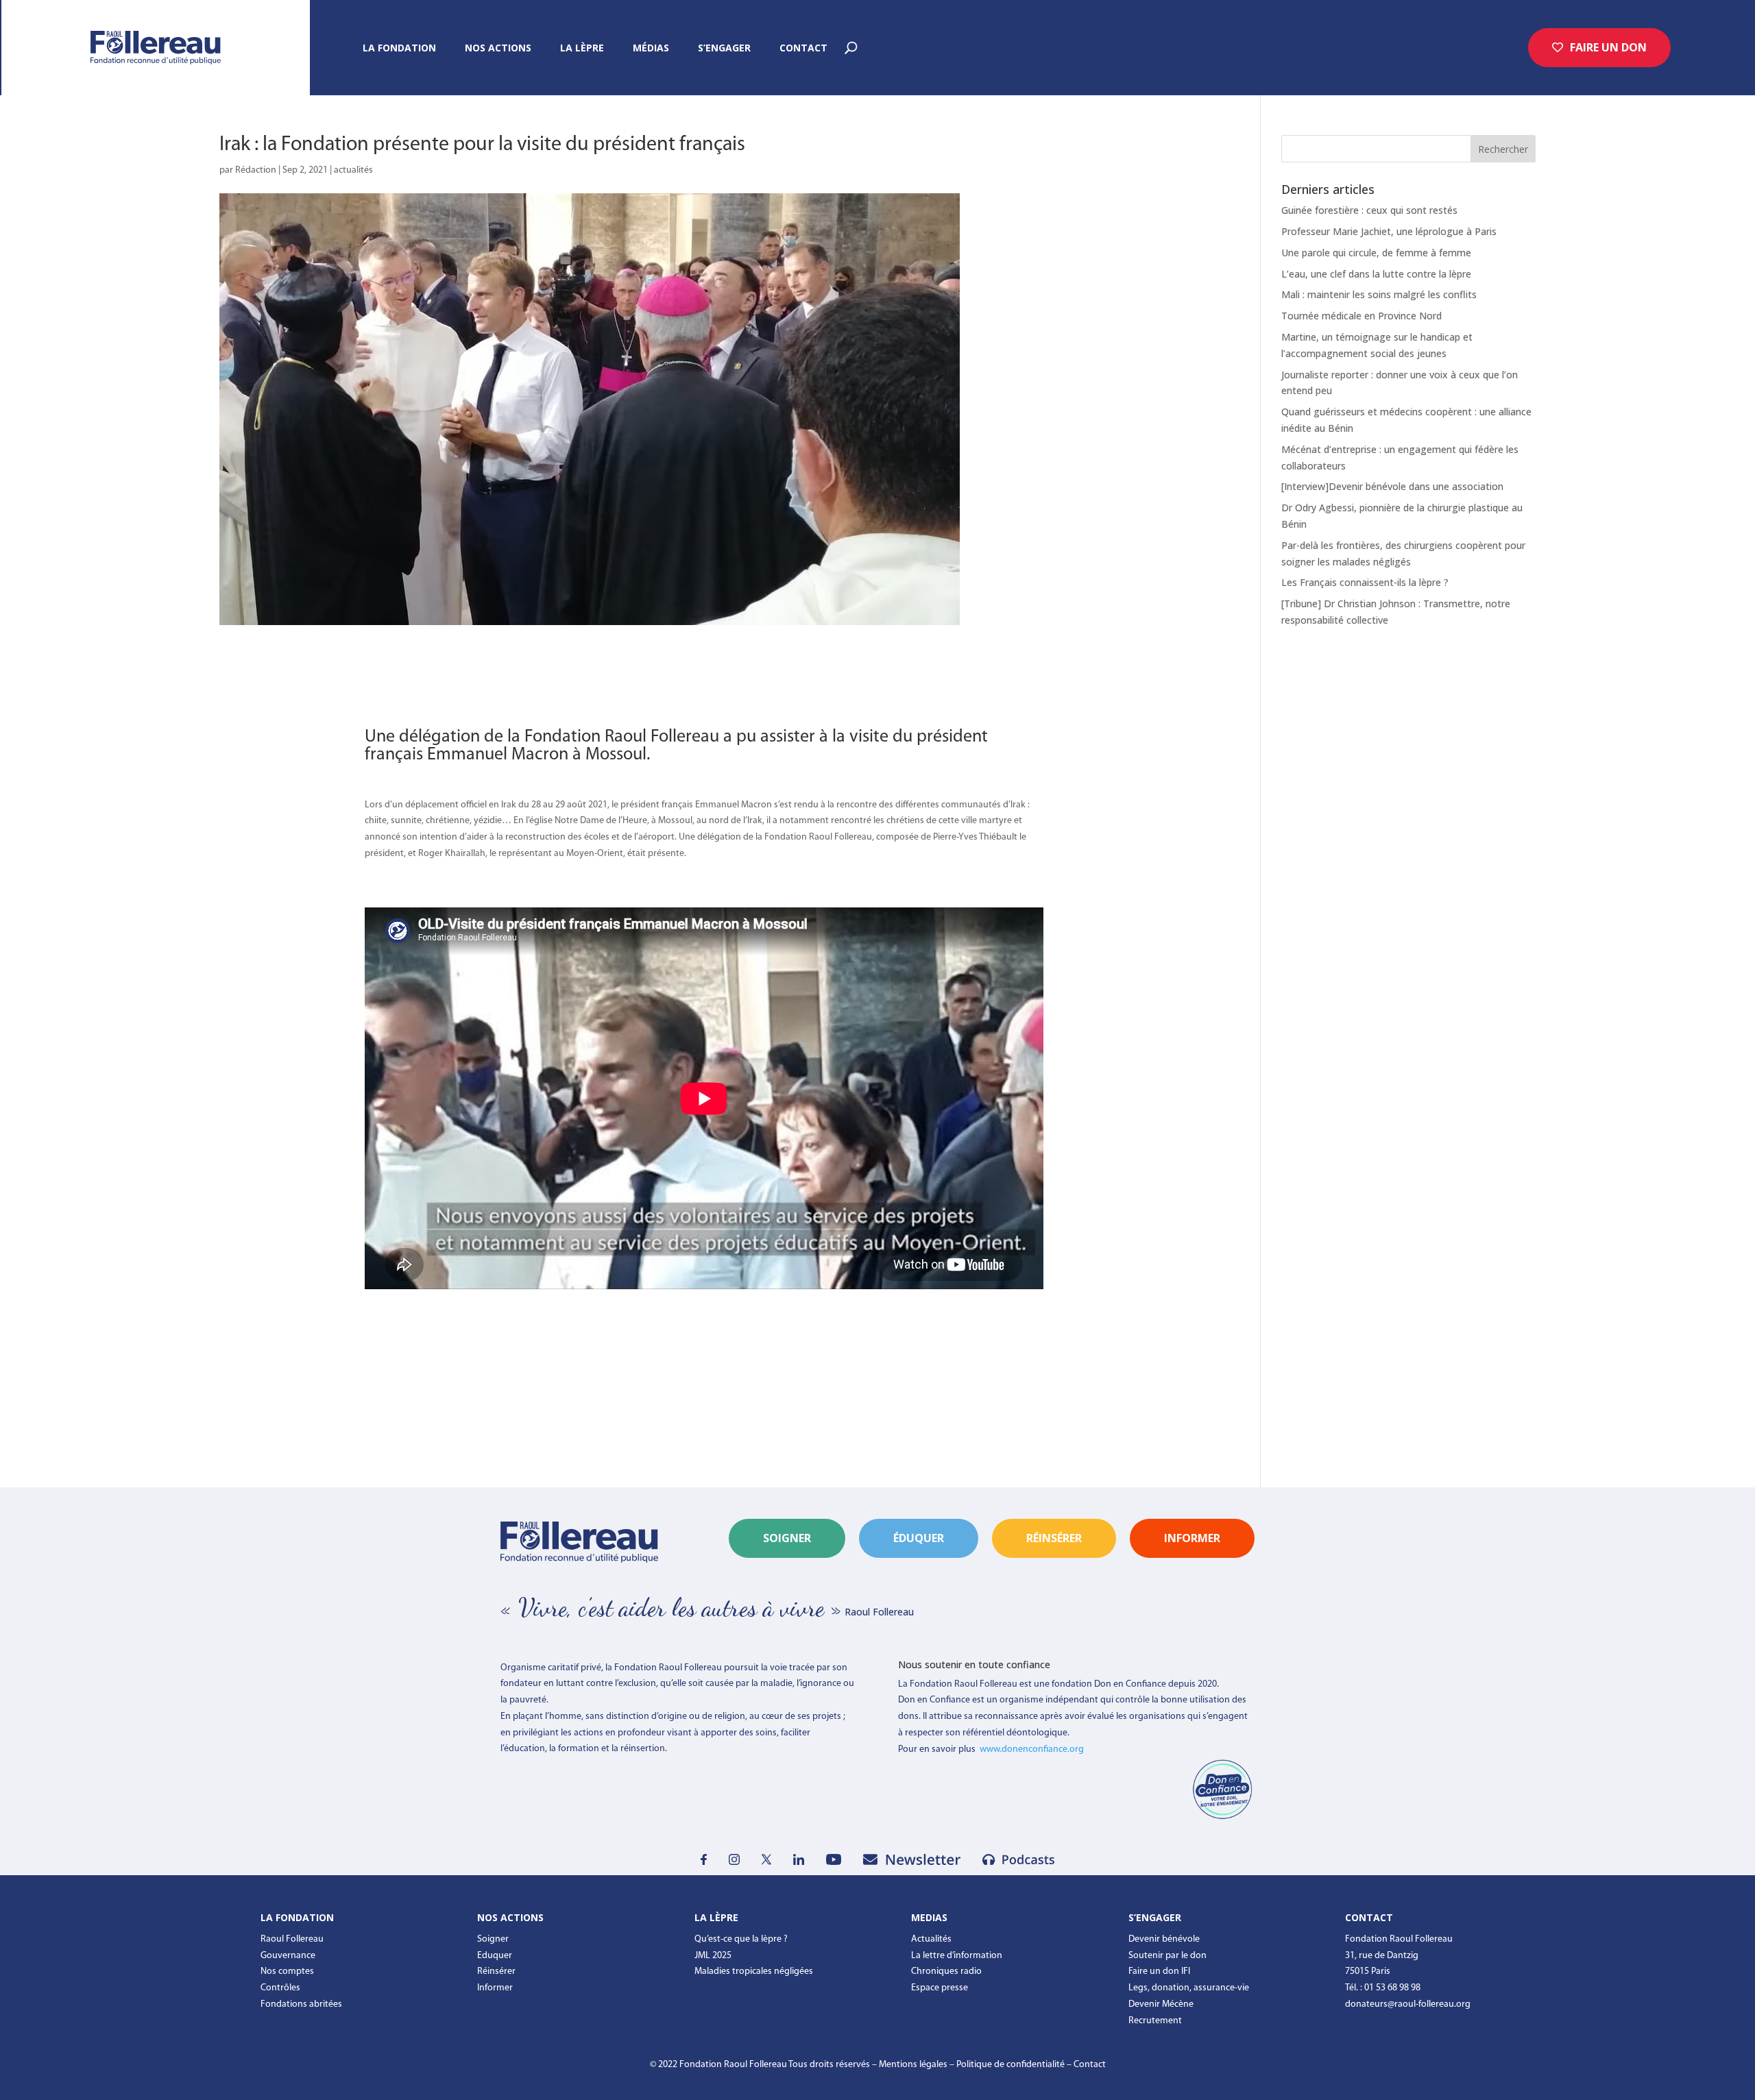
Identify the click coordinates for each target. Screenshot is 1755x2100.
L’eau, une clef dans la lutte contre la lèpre (1376, 274)
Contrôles (280, 1988)
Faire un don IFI (1159, 1971)
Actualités (931, 1939)
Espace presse (940, 1988)
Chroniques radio (946, 1971)
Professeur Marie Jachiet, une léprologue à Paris (1389, 231)
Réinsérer (496, 1971)
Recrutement (1155, 2021)
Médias (651, 49)
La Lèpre (582, 49)
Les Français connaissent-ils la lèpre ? (1365, 582)
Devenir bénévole (1164, 1939)
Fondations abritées (301, 2004)
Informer (495, 1988)
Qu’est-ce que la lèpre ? (741, 1939)
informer (1192, 1538)
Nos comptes (287, 1971)
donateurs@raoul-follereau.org (1408, 2004)
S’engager (724, 49)
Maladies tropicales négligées (754, 1971)
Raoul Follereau (292, 1939)
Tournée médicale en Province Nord (1361, 316)
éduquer (919, 1538)
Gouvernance (288, 1956)
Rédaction (256, 170)
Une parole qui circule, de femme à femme (1376, 253)
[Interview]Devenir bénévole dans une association (1392, 486)
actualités (353, 170)
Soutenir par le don (1167, 1956)
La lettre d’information (957, 1956)
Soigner (787, 1538)
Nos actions (498, 49)
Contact (803, 49)
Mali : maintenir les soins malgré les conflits (1379, 294)
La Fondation (399, 49)
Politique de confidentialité (1010, 2065)
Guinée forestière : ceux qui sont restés (1369, 210)
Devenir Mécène (1161, 2004)
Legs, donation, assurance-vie (1189, 1988)
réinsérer (1054, 1538)
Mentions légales (913, 2065)
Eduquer (495, 1956)
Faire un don (1608, 47)
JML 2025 (713, 1956)
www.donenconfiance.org (1032, 1749)
